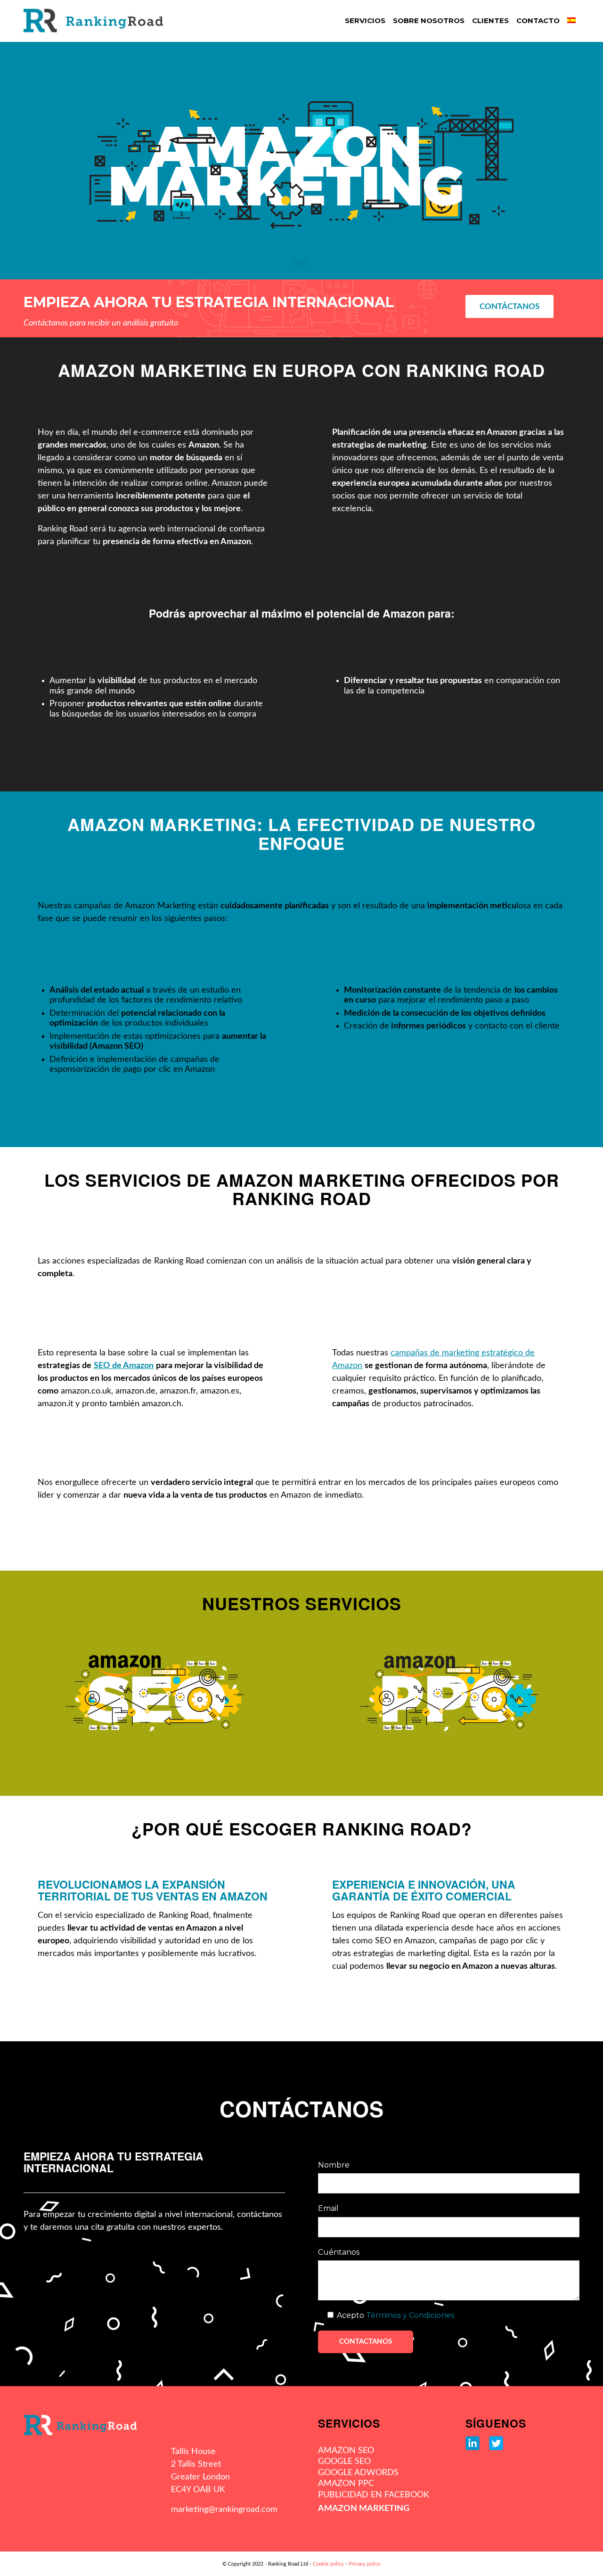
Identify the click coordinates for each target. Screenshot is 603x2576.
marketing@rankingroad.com (224, 2510)
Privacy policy (365, 2564)
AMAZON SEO (346, 2451)
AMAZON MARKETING (364, 2509)
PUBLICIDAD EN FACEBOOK (374, 2495)
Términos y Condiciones (410, 2315)
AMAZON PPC (346, 2484)
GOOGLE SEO (344, 2462)
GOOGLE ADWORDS (358, 2473)
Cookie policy (328, 2564)
